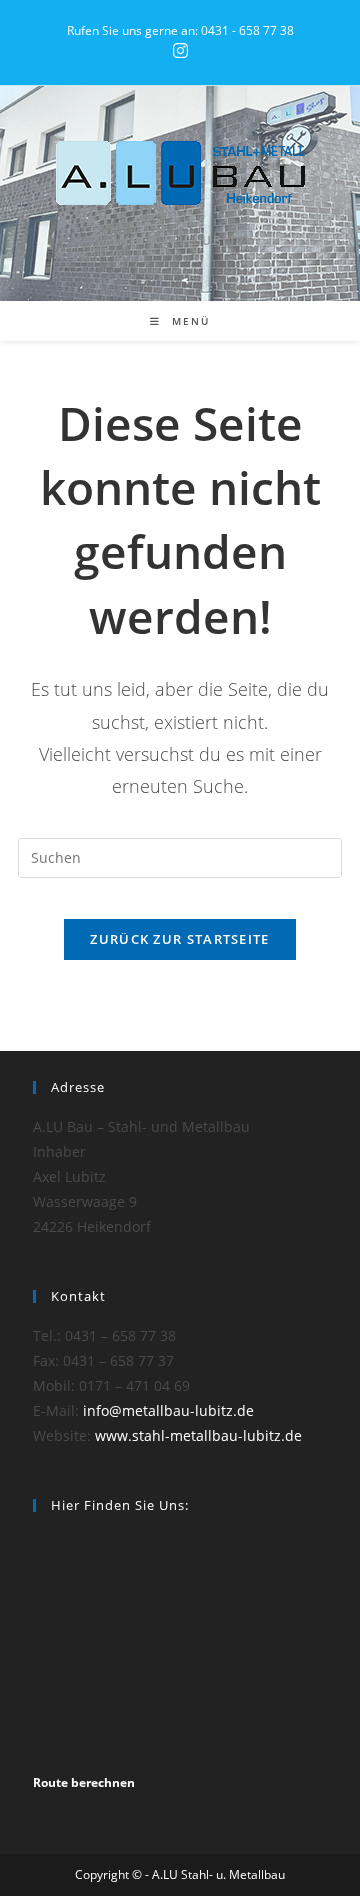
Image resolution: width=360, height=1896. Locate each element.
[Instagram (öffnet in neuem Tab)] (180, 51)
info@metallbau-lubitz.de (168, 1410)
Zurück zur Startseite (179, 939)
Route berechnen (84, 1782)
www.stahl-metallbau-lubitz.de (198, 1435)
